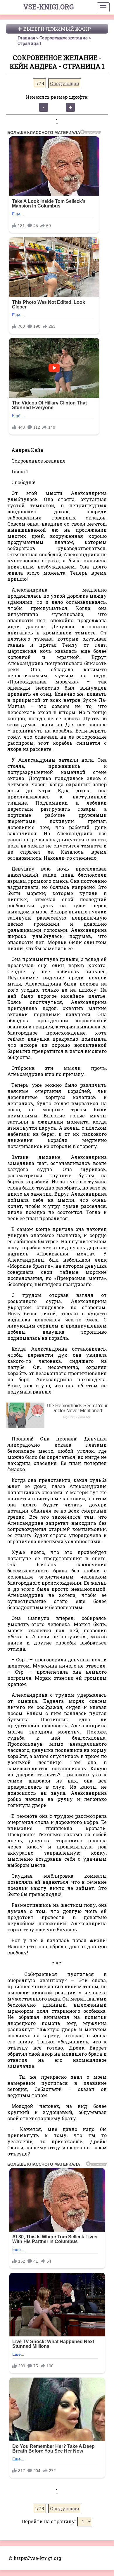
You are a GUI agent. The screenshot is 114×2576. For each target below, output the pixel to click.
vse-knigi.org (49, 7)
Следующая (65, 83)
